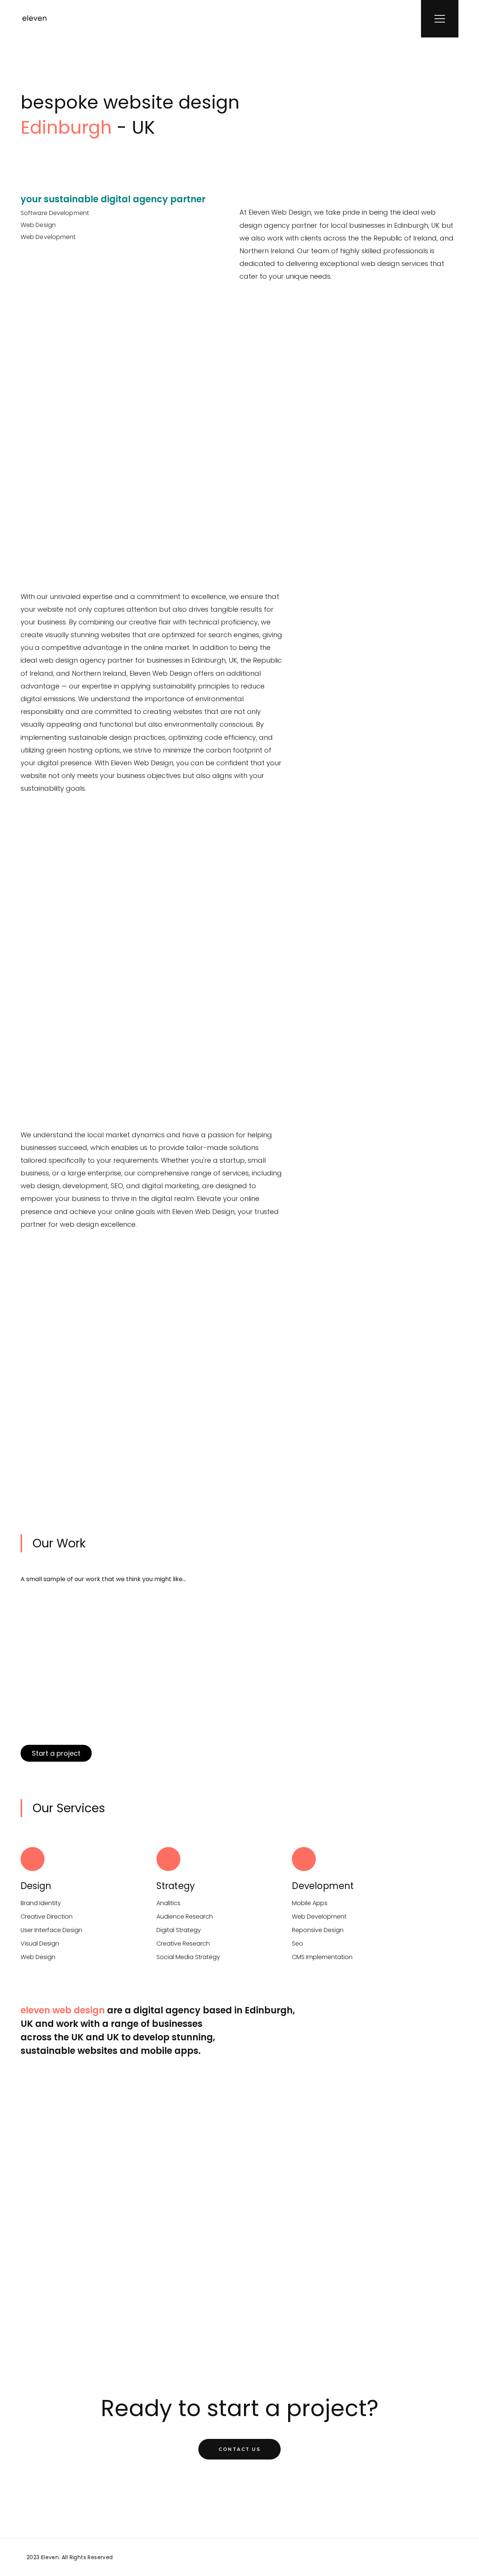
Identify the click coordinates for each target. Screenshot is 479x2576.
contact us (239, 2449)
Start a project (56, 1753)
